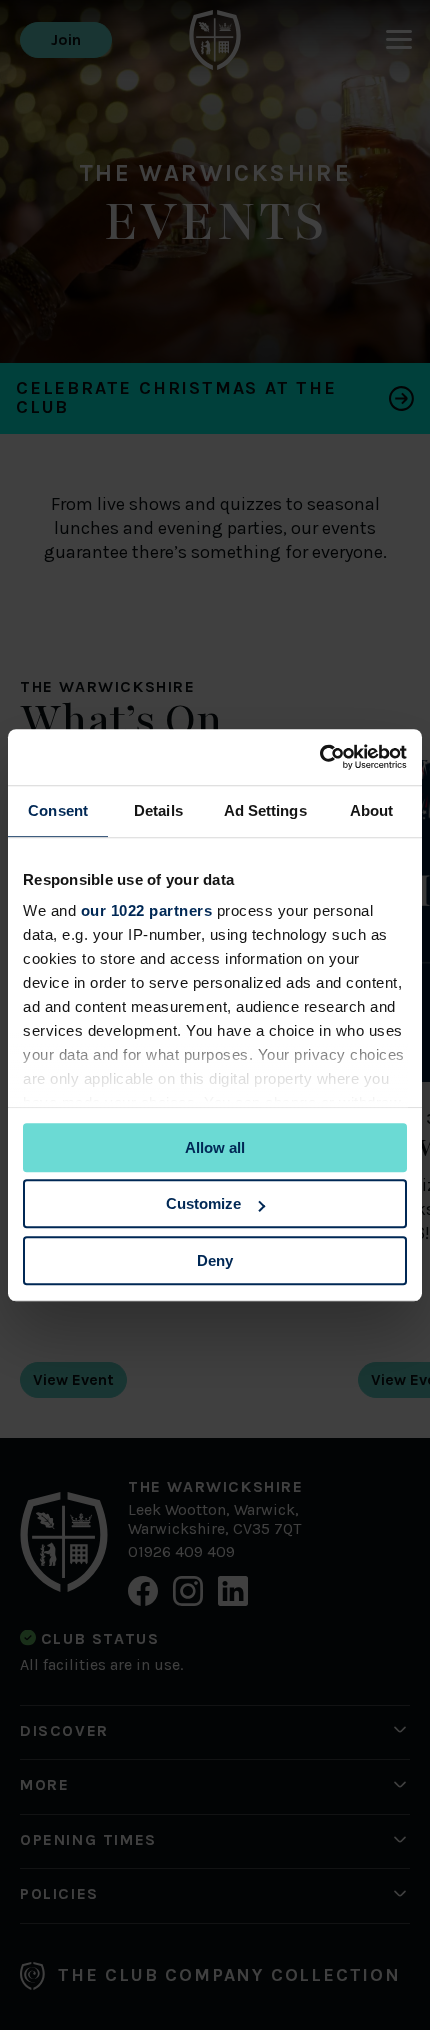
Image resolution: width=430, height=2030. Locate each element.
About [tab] (372, 810)
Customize (203, 1203)
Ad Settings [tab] (265, 810)
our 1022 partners (147, 910)
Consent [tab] (58, 810)
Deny (215, 1260)
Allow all (215, 1147)
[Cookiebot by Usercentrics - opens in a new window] (319, 757)
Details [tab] (158, 810)
